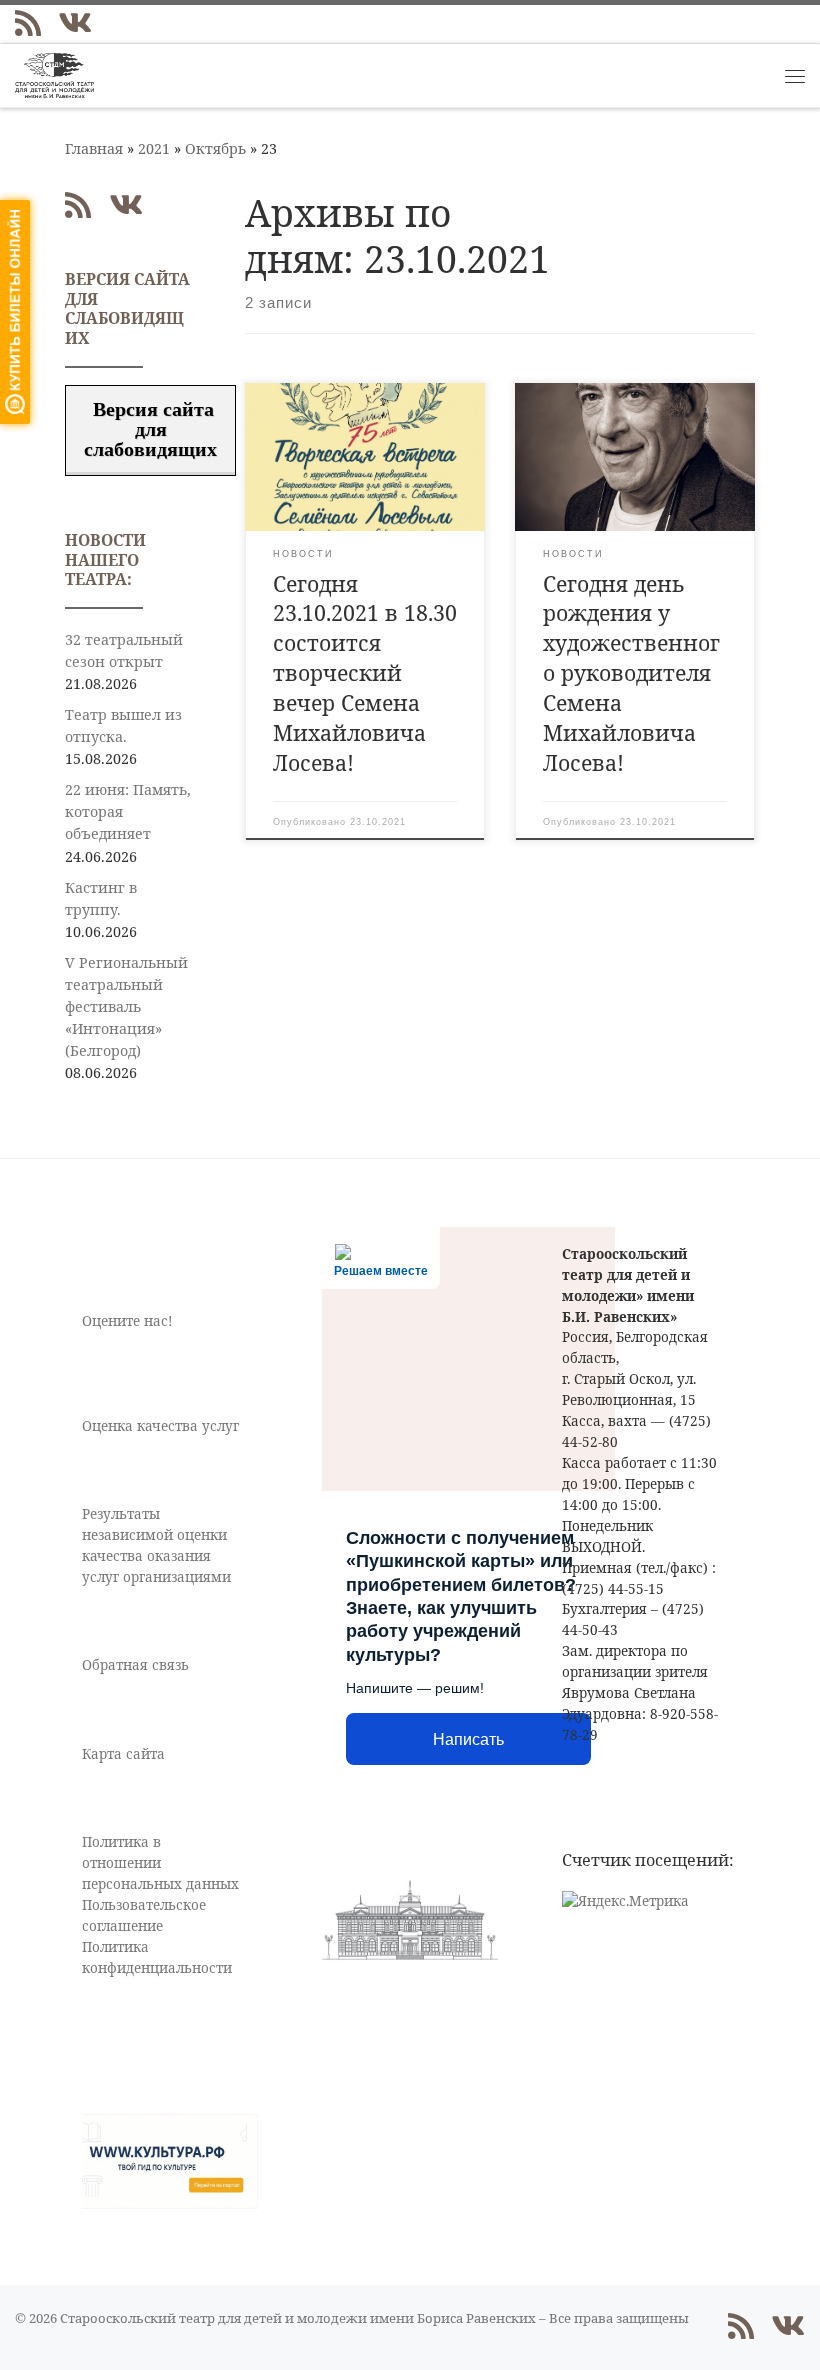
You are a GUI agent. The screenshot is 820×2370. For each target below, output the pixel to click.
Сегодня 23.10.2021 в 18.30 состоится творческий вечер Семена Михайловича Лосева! (365, 673)
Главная (94, 148)
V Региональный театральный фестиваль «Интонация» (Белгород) (126, 1006)
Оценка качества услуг (160, 1426)
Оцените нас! (127, 1321)
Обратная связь (135, 1665)
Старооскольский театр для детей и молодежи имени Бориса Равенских (298, 2318)
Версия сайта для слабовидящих (150, 429)
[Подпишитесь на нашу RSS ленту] (28, 23)
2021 (154, 148)
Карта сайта (123, 1754)
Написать (468, 1739)
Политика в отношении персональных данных (160, 1863)
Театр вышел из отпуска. (123, 725)
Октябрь (215, 148)
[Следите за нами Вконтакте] (75, 23)
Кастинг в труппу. (101, 898)
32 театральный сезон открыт (124, 650)
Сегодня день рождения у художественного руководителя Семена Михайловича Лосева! (631, 673)
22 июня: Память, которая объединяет (128, 811)
